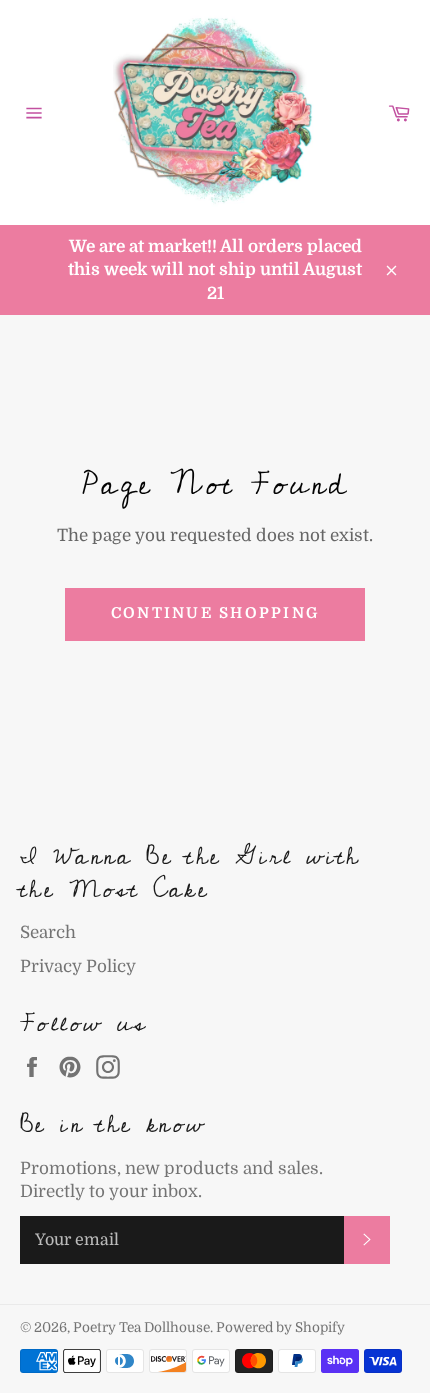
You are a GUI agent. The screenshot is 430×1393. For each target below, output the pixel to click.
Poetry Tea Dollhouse (141, 1327)
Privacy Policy (78, 966)
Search (48, 932)
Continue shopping (215, 613)
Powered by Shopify (280, 1327)
